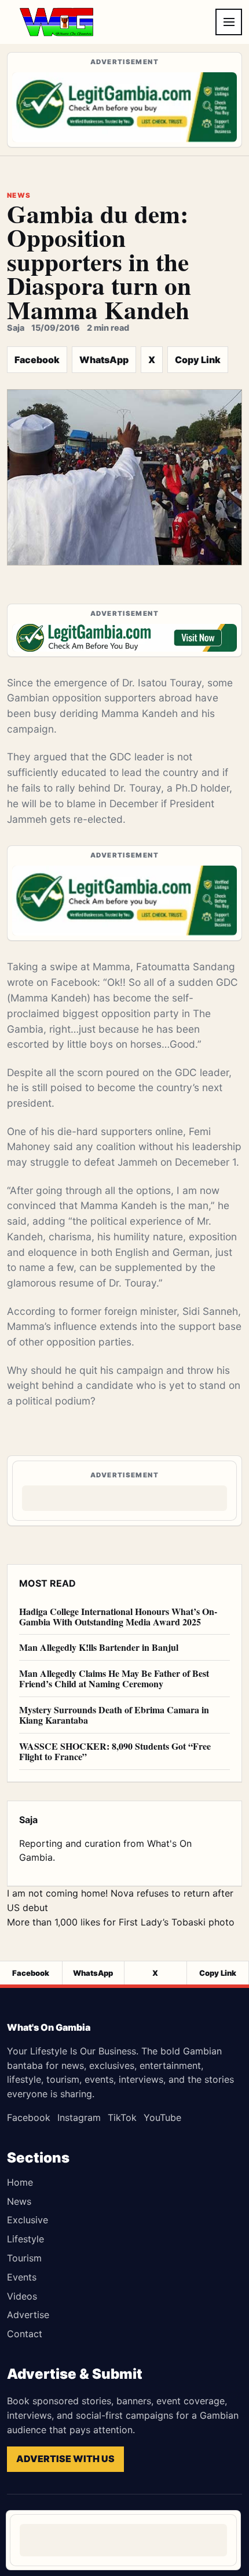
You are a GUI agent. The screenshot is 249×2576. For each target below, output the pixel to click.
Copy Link (198, 360)
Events (22, 2277)
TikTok (122, 2117)
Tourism (24, 2258)
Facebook (37, 360)
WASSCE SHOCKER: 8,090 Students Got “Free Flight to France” (115, 1751)
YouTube (162, 2117)
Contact (25, 2334)
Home (20, 2182)
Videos (22, 2296)
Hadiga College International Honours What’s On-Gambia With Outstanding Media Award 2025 (118, 1616)
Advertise (28, 2315)
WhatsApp (104, 360)
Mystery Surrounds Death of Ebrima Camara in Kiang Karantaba (114, 1715)
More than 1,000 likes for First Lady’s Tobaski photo (121, 1922)
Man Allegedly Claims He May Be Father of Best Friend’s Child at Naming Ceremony (114, 1678)
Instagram (79, 2117)
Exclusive (28, 2220)
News (19, 2201)
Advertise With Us (65, 2459)
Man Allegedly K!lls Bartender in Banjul (99, 1647)
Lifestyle (25, 2239)
